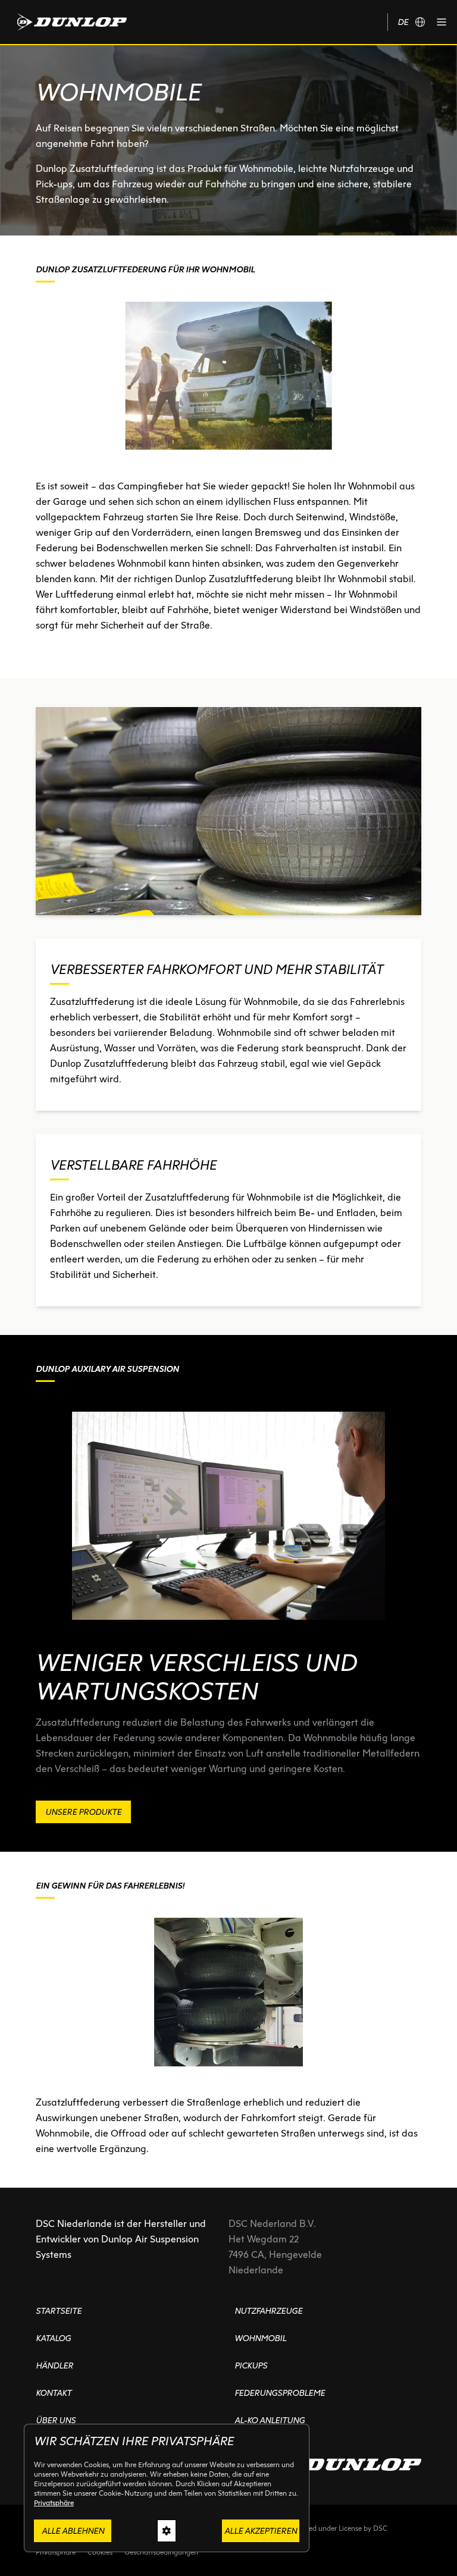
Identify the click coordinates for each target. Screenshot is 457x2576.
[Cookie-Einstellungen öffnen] (167, 2531)
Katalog (53, 2338)
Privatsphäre (54, 2503)
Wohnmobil (260, 2338)
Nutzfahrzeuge (268, 2311)
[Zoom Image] (228, 811)
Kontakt (54, 2393)
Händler (54, 2365)
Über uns (56, 2420)
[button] (442, 22)
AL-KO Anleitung (270, 2420)
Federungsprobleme (280, 2393)
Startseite (59, 2311)
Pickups (251, 2365)
